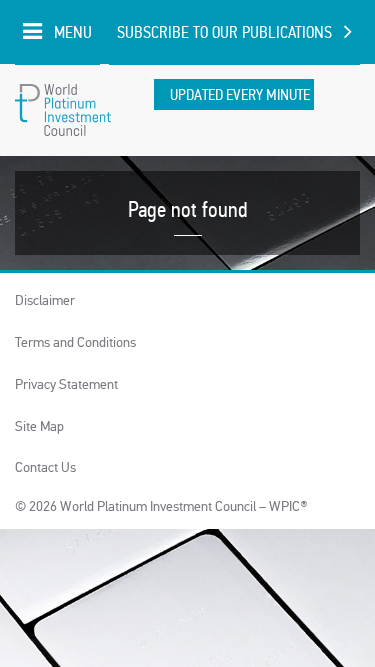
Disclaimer (45, 300)
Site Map (39, 426)
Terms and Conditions (75, 342)
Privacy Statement (66, 384)
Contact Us (45, 467)
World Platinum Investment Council (63, 110)
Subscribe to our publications (224, 32)
